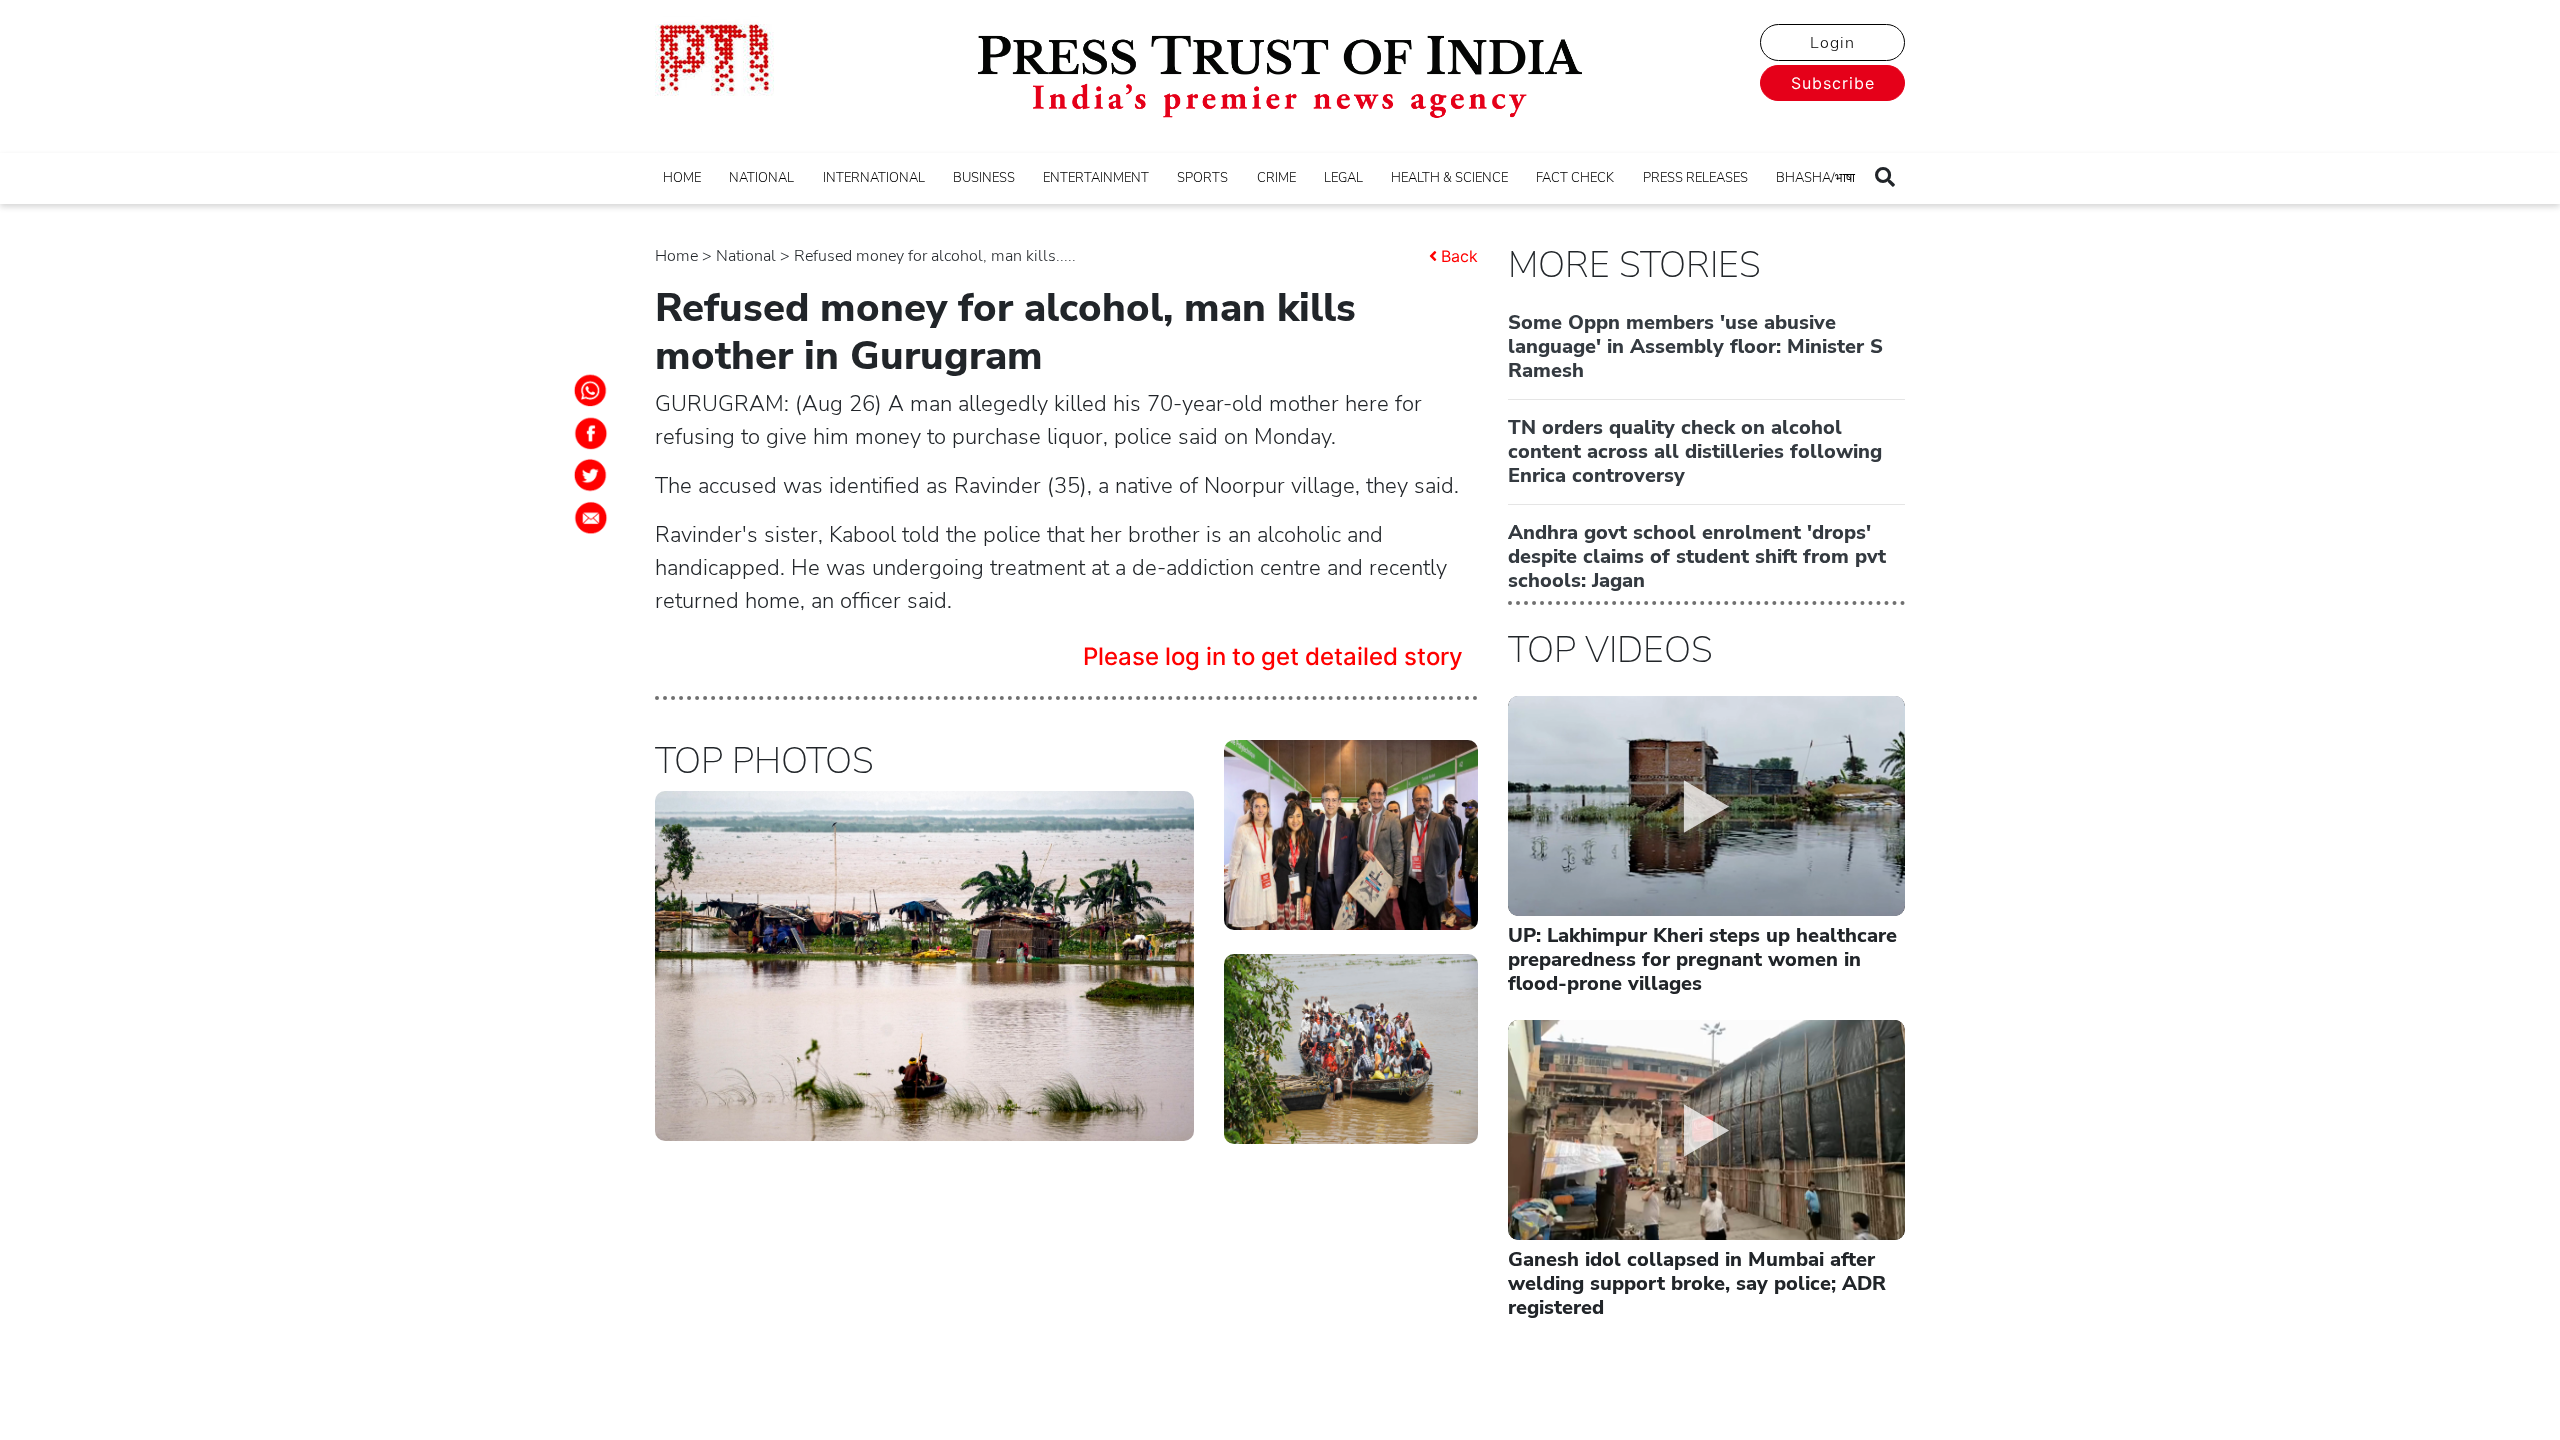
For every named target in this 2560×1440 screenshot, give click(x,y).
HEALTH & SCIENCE (1449, 178)
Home (676, 256)
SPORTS (1202, 178)
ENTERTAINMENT (1096, 178)
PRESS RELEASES (1695, 178)
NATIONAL (761, 178)
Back (1459, 256)
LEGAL (1343, 178)
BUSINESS (984, 178)
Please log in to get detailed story (1273, 656)
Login (1832, 43)
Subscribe (1833, 83)
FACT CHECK (1575, 178)
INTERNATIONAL (874, 178)
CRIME (1276, 178)
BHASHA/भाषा (1815, 178)
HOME (682, 178)
